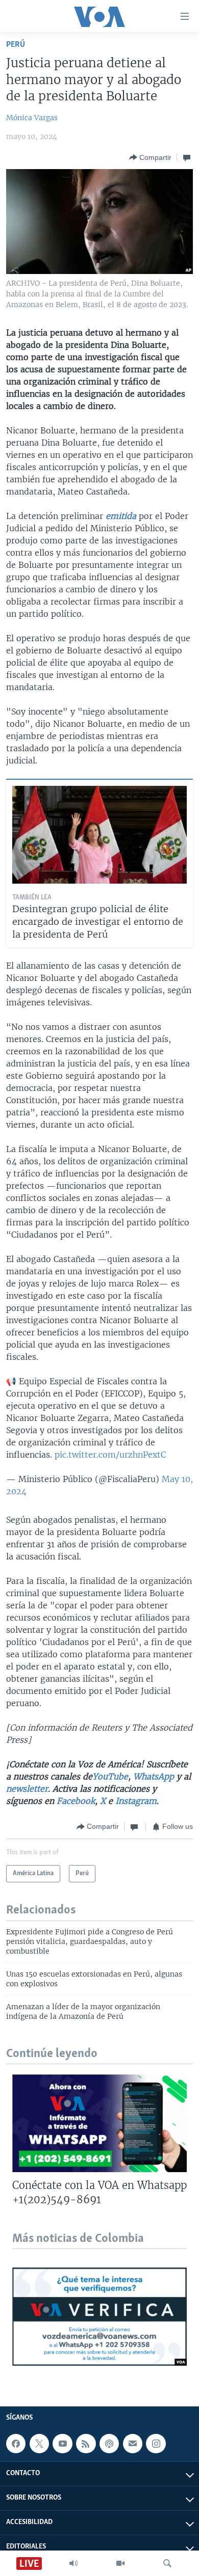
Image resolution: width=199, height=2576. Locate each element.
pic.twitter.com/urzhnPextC (110, 1455)
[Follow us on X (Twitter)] (39, 2444)
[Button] (150, 157)
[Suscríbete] (133, 2444)
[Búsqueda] (167, 2563)
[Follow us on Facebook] (16, 2444)
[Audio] (73, 2563)
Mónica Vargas (32, 118)
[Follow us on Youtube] (62, 2444)
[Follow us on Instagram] (156, 2444)
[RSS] (86, 2444)
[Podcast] (109, 2444)
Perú (16, 45)
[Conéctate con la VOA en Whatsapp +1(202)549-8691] (99, 2123)
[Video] (120, 2563)
